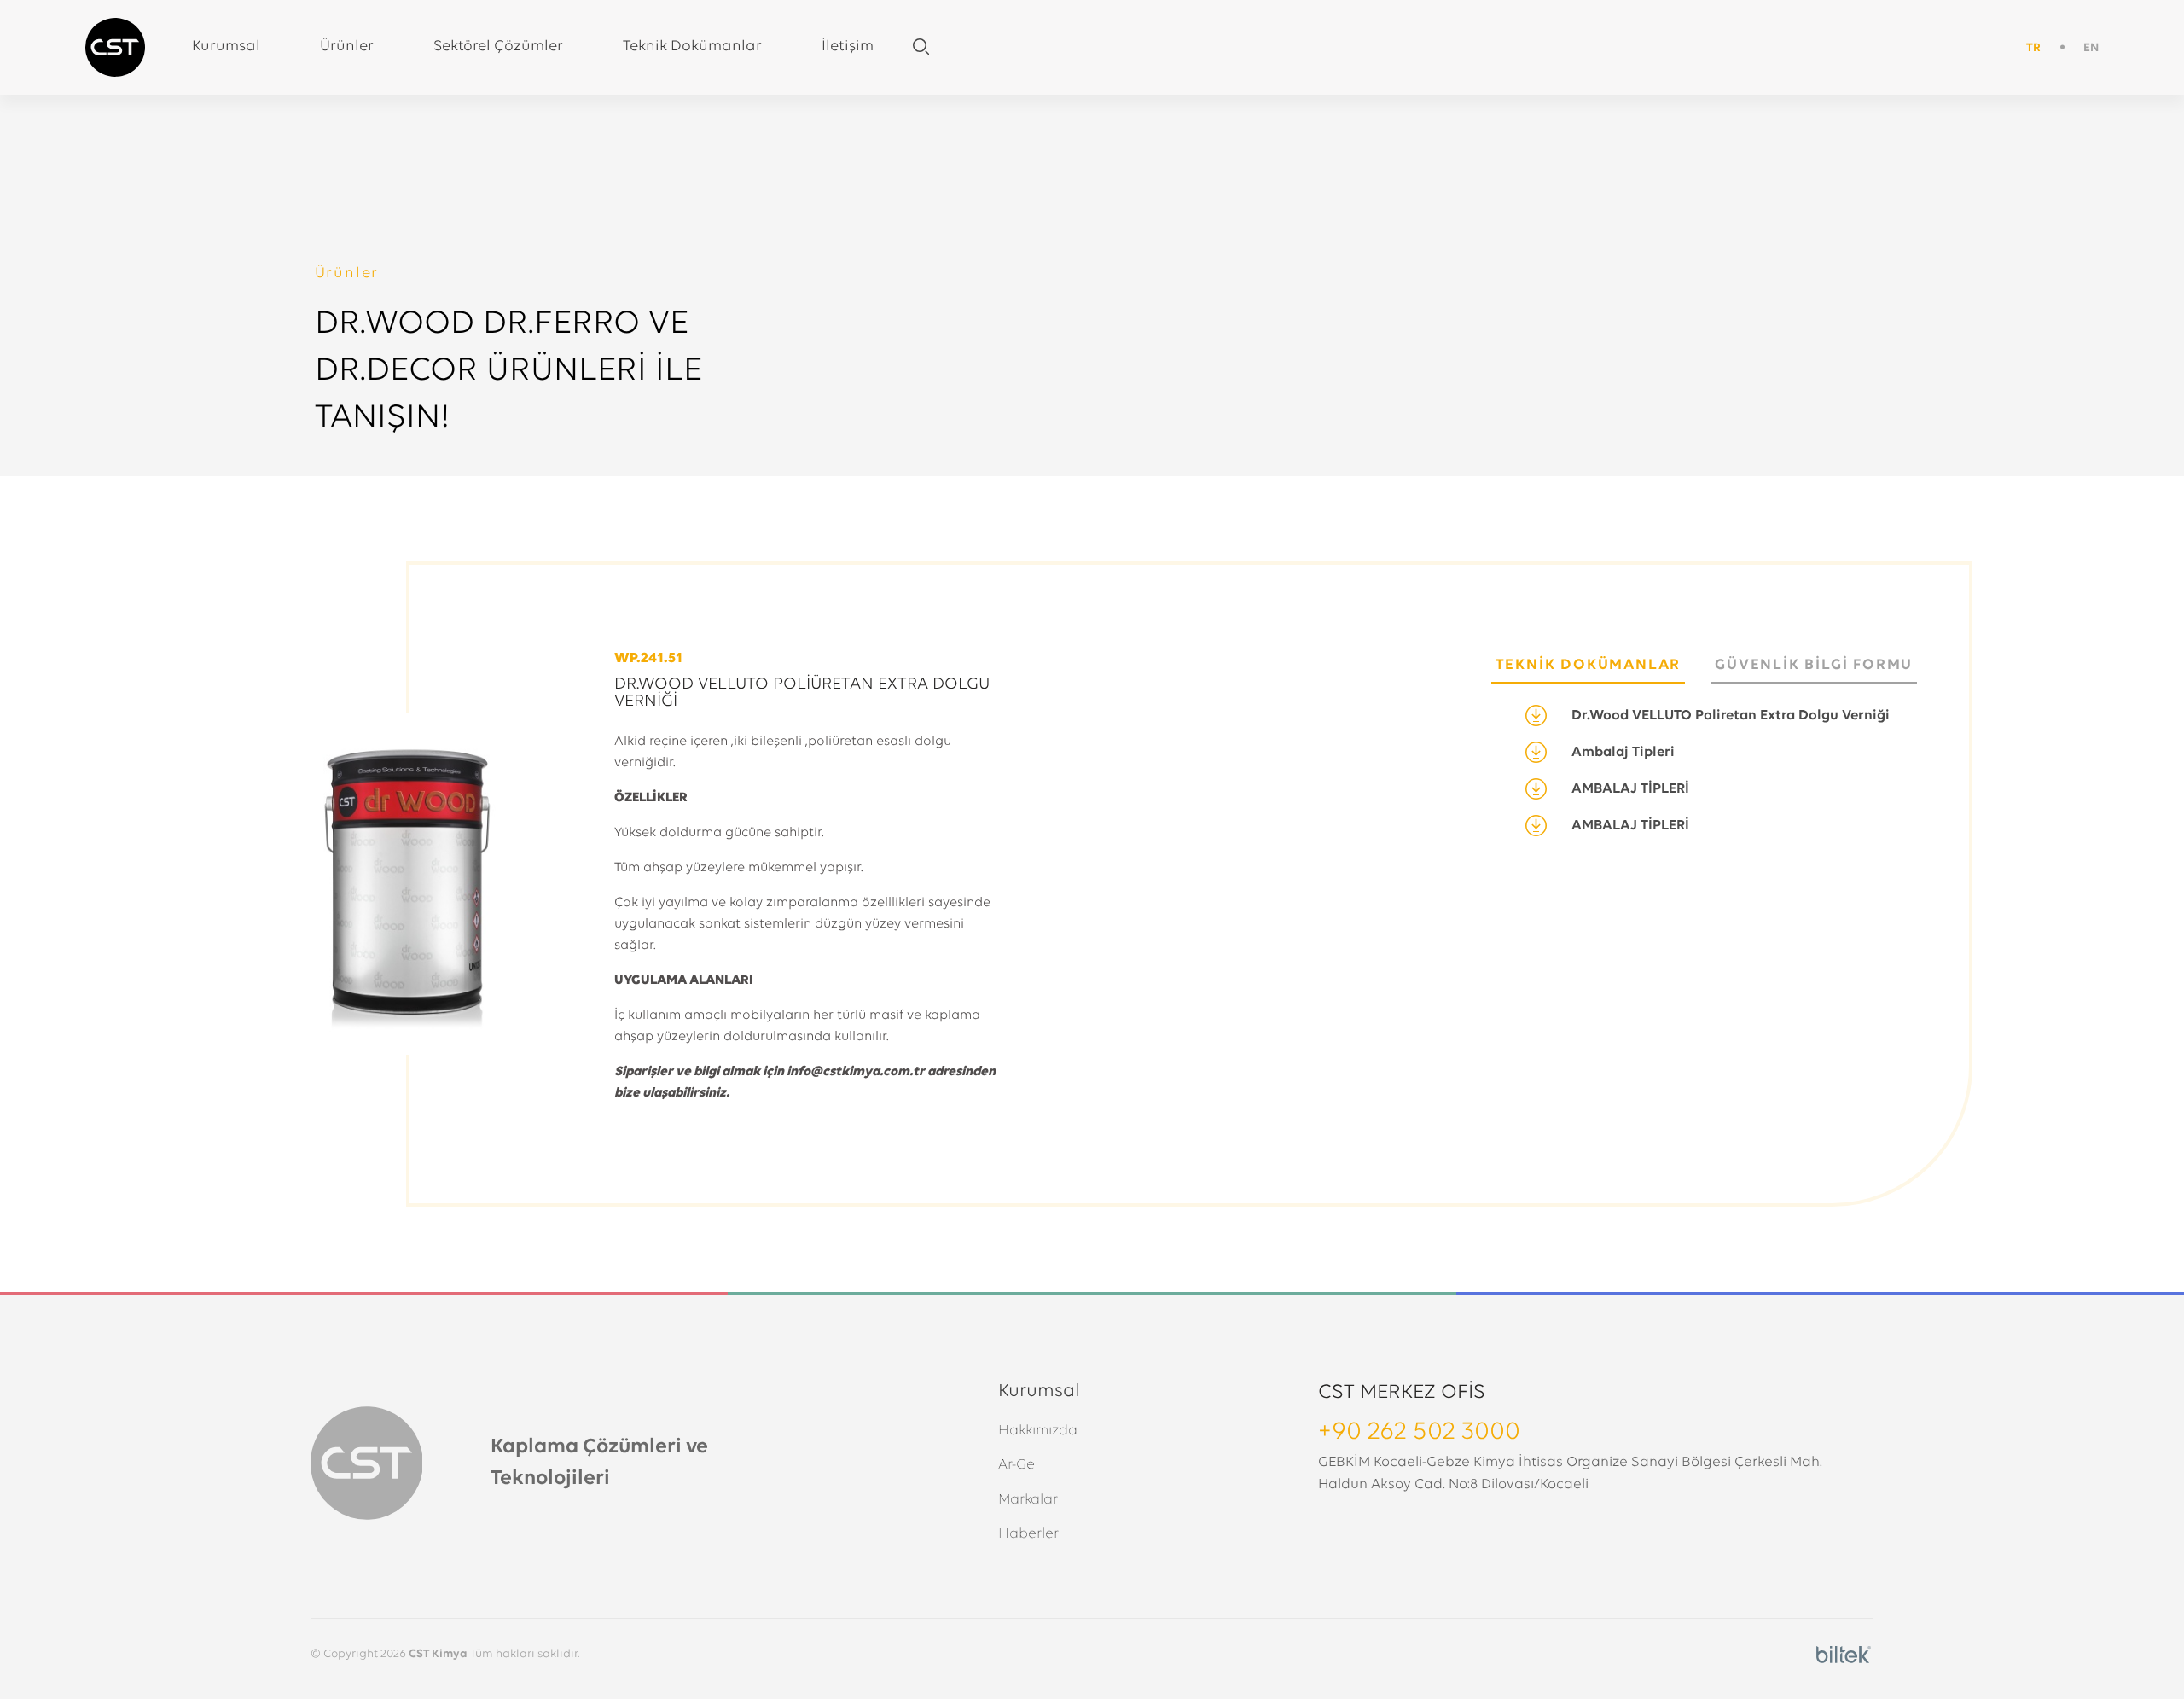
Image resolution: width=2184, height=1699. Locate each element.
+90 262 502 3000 (1419, 1432)
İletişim (848, 47)
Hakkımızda (1038, 1431)
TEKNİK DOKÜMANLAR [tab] (1589, 666)
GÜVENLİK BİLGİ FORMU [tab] (1814, 666)
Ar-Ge (1016, 1465)
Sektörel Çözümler (498, 47)
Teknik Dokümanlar (692, 47)
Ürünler (347, 47)
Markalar (1028, 1500)
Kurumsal (226, 47)
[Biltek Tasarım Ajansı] (1844, 1655)
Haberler (1028, 1534)
